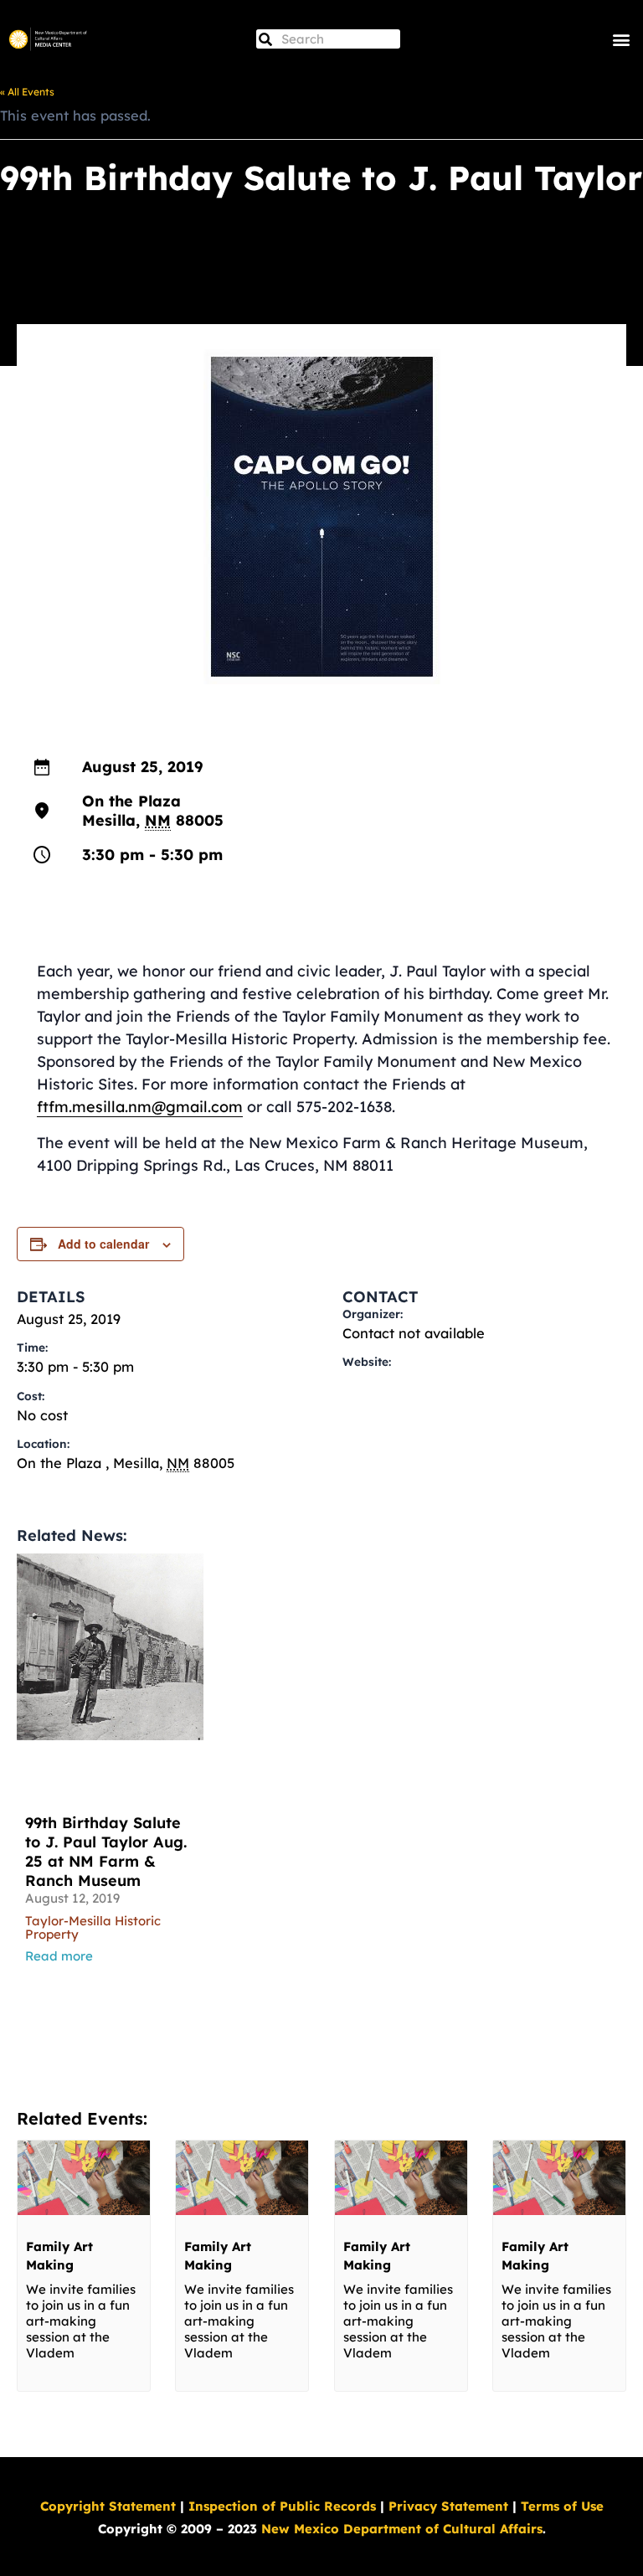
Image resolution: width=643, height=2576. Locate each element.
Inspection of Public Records (282, 2506)
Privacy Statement (448, 2506)
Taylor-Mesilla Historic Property (93, 1927)
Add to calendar (103, 1244)
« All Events (27, 92)
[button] (621, 39)
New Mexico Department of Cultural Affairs (402, 2529)
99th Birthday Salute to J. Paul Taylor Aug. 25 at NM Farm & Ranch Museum (106, 1852)
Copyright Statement (108, 2506)
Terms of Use (562, 2506)
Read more (59, 1956)
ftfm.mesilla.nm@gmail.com (140, 1107)
